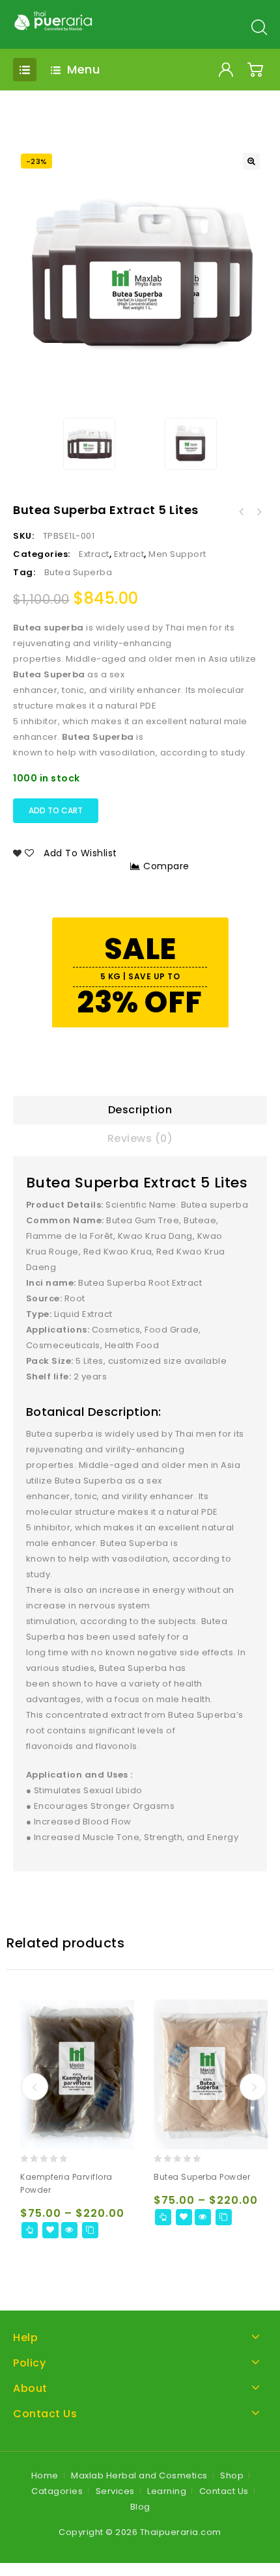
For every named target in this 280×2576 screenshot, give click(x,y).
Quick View (69, 2230)
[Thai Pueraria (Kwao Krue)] (54, 20)
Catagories (57, 2491)
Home (45, 2475)
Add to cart (56, 810)
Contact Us (224, 2491)
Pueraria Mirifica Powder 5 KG (259, 512)
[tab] (140, 1110)
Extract (94, 554)
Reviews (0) (140, 1138)
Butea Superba (78, 572)
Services (115, 2491)
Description (140, 1110)
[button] (251, 161)
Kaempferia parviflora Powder (242, 512)
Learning (167, 2491)
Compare (166, 866)
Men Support (177, 554)
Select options (30, 2230)
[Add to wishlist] (50, 2230)
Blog (140, 2507)
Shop (232, 2475)
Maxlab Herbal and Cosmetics (139, 2475)
